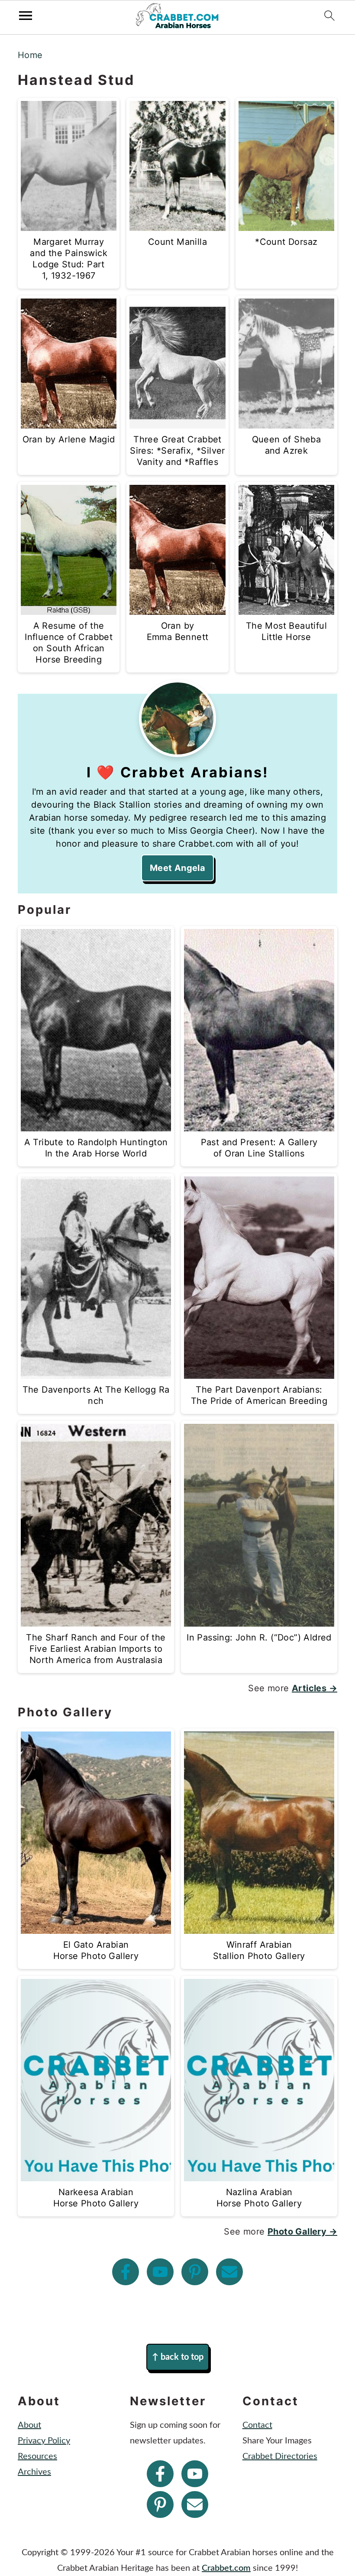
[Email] (229, 2272)
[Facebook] (126, 2272)
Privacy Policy (44, 2441)
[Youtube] (160, 2272)
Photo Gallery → (302, 2232)
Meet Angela (177, 868)
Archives (34, 2472)
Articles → (315, 1688)
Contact (257, 2425)
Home (30, 55)
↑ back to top (178, 2357)
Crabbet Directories (280, 2456)
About (29, 2425)
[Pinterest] (195, 2272)
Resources (37, 2456)
